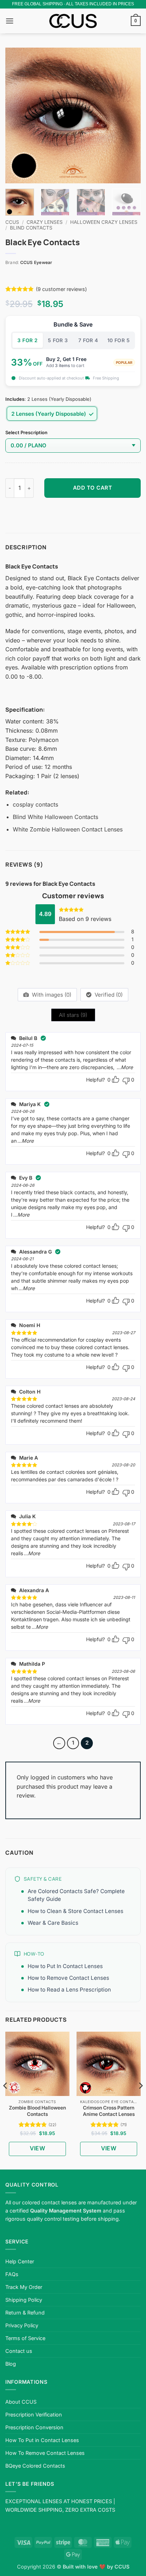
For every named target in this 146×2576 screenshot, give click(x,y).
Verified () (108, 995)
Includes (15, 399)
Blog (11, 2364)
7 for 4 (88, 340)
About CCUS (21, 2402)
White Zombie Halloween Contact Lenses (68, 829)
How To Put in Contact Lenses (42, 2440)
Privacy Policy (22, 2325)
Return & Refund (25, 2313)
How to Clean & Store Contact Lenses (75, 1911)
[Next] (129, 115)
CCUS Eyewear (36, 262)
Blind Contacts (31, 228)
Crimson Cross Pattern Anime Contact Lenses (109, 2111)
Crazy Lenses (45, 222)
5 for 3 (58, 340)
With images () (51, 995)
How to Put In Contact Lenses (65, 1966)
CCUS (12, 222)
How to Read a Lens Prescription (69, 1990)
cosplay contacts (35, 804)
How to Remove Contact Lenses (68, 1978)
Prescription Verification (34, 2415)
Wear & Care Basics (53, 1923)
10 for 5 (119, 340)
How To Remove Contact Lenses (45, 2453)
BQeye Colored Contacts (35, 2466)
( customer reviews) (61, 289)
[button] (10, 21)
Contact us (19, 2351)
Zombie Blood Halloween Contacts (37, 2111)
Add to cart (93, 488)
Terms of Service (25, 2338)
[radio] (52, 414)
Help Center (20, 2261)
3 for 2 (27, 340)
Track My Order (24, 2287)
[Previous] (17, 115)
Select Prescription (26, 433)
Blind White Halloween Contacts (55, 817)
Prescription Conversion (34, 2427)
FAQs (12, 2274)
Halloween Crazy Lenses (104, 222)
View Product (37, 2150)
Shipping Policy (24, 2300)
